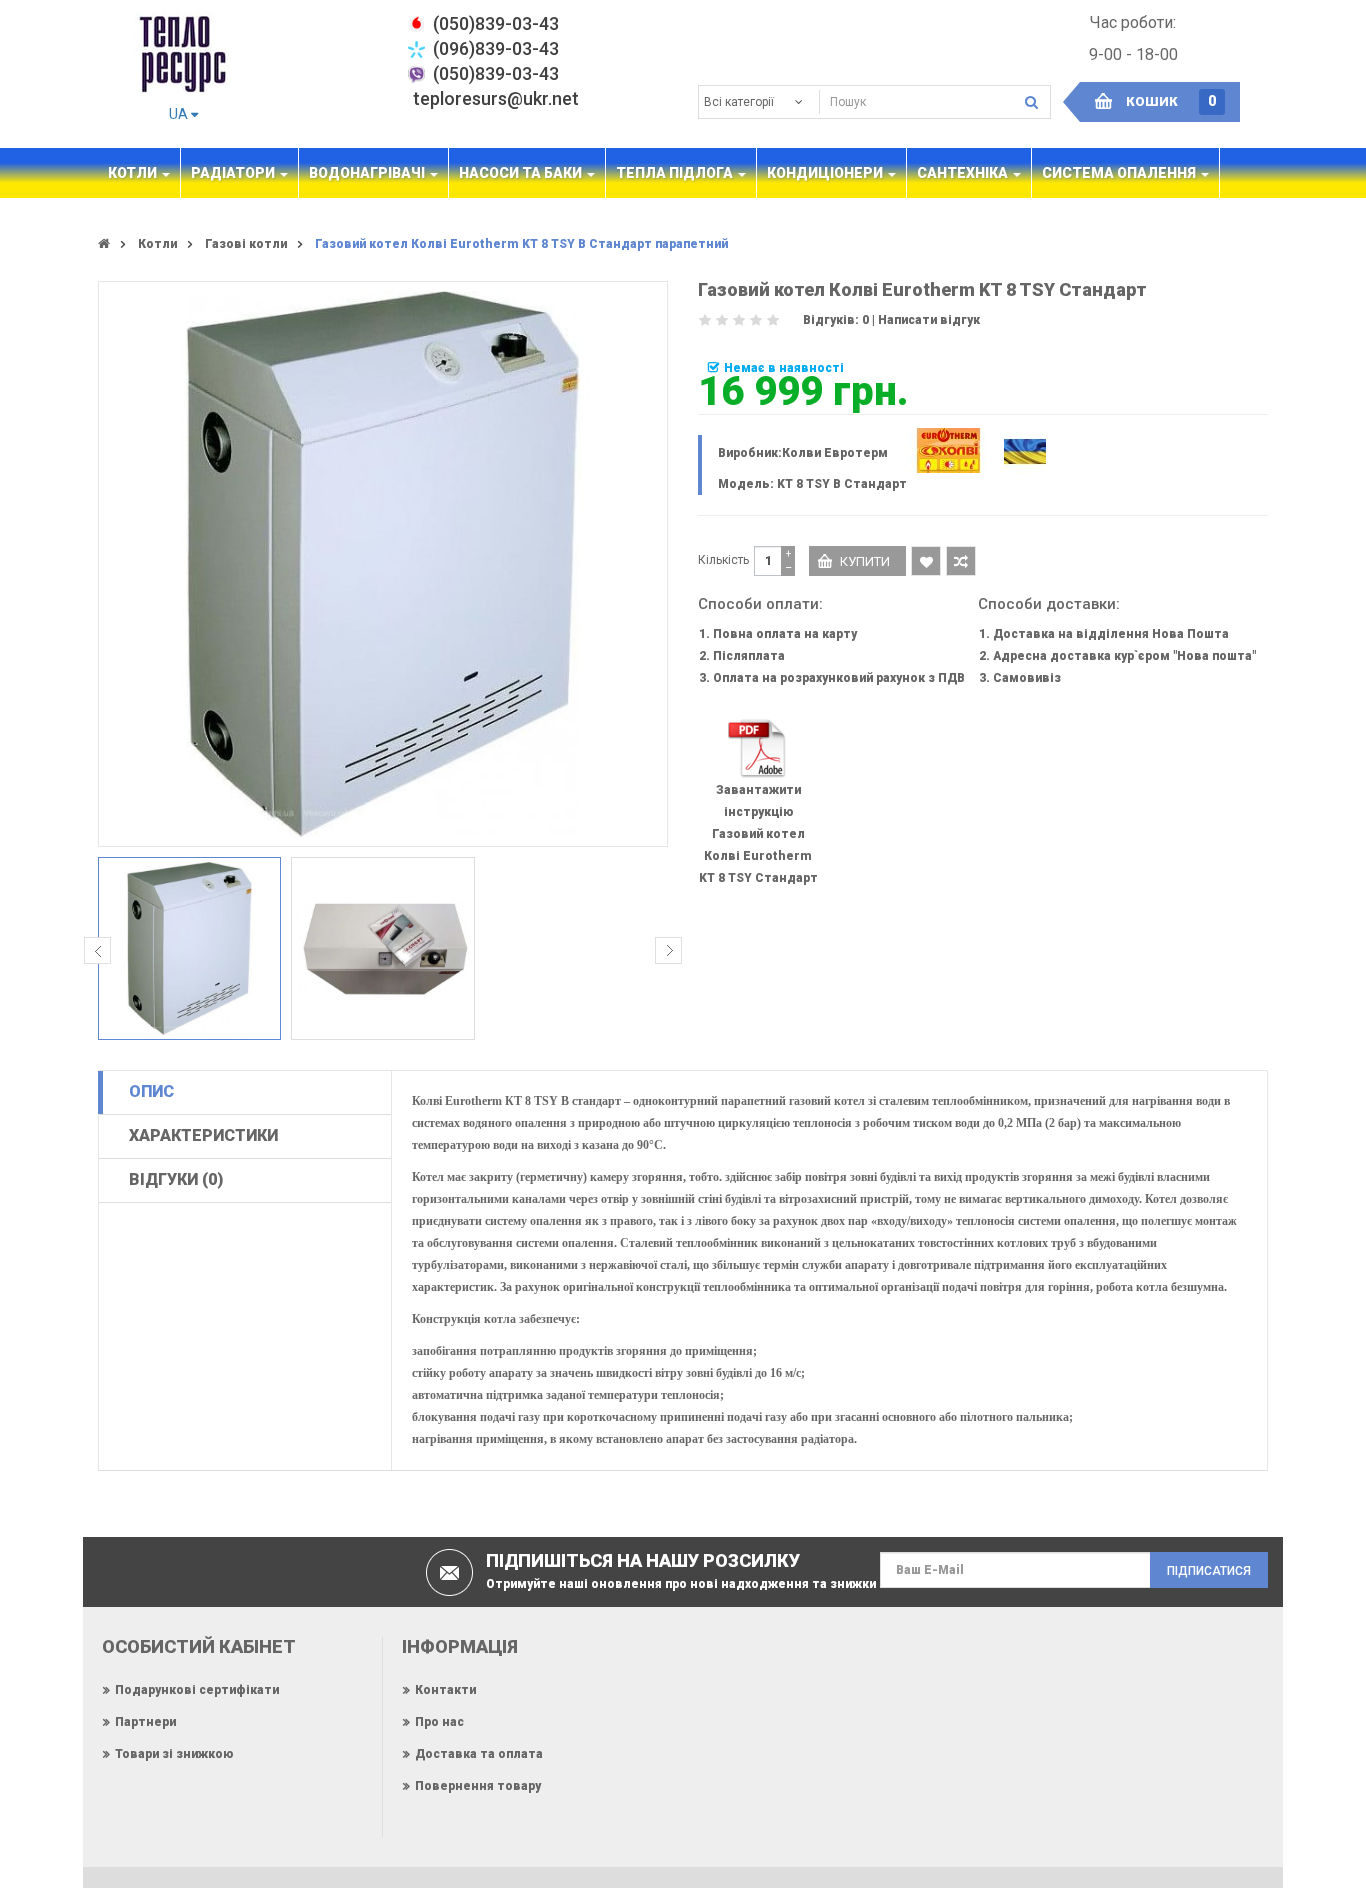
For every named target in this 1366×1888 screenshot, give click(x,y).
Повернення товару (478, 1786)
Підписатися (1209, 1571)
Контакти (445, 1690)
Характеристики (203, 1135)
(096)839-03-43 (496, 48)
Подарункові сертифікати (197, 1690)
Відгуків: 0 (836, 320)
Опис (151, 1091)
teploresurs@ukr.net (496, 98)
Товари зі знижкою (174, 1754)
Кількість (723, 560)
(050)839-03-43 (496, 73)
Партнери (145, 1722)
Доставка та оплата (479, 1754)
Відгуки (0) (176, 1179)
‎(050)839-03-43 (496, 23)
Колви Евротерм (835, 453)
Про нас (439, 1722)
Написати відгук (929, 320)
